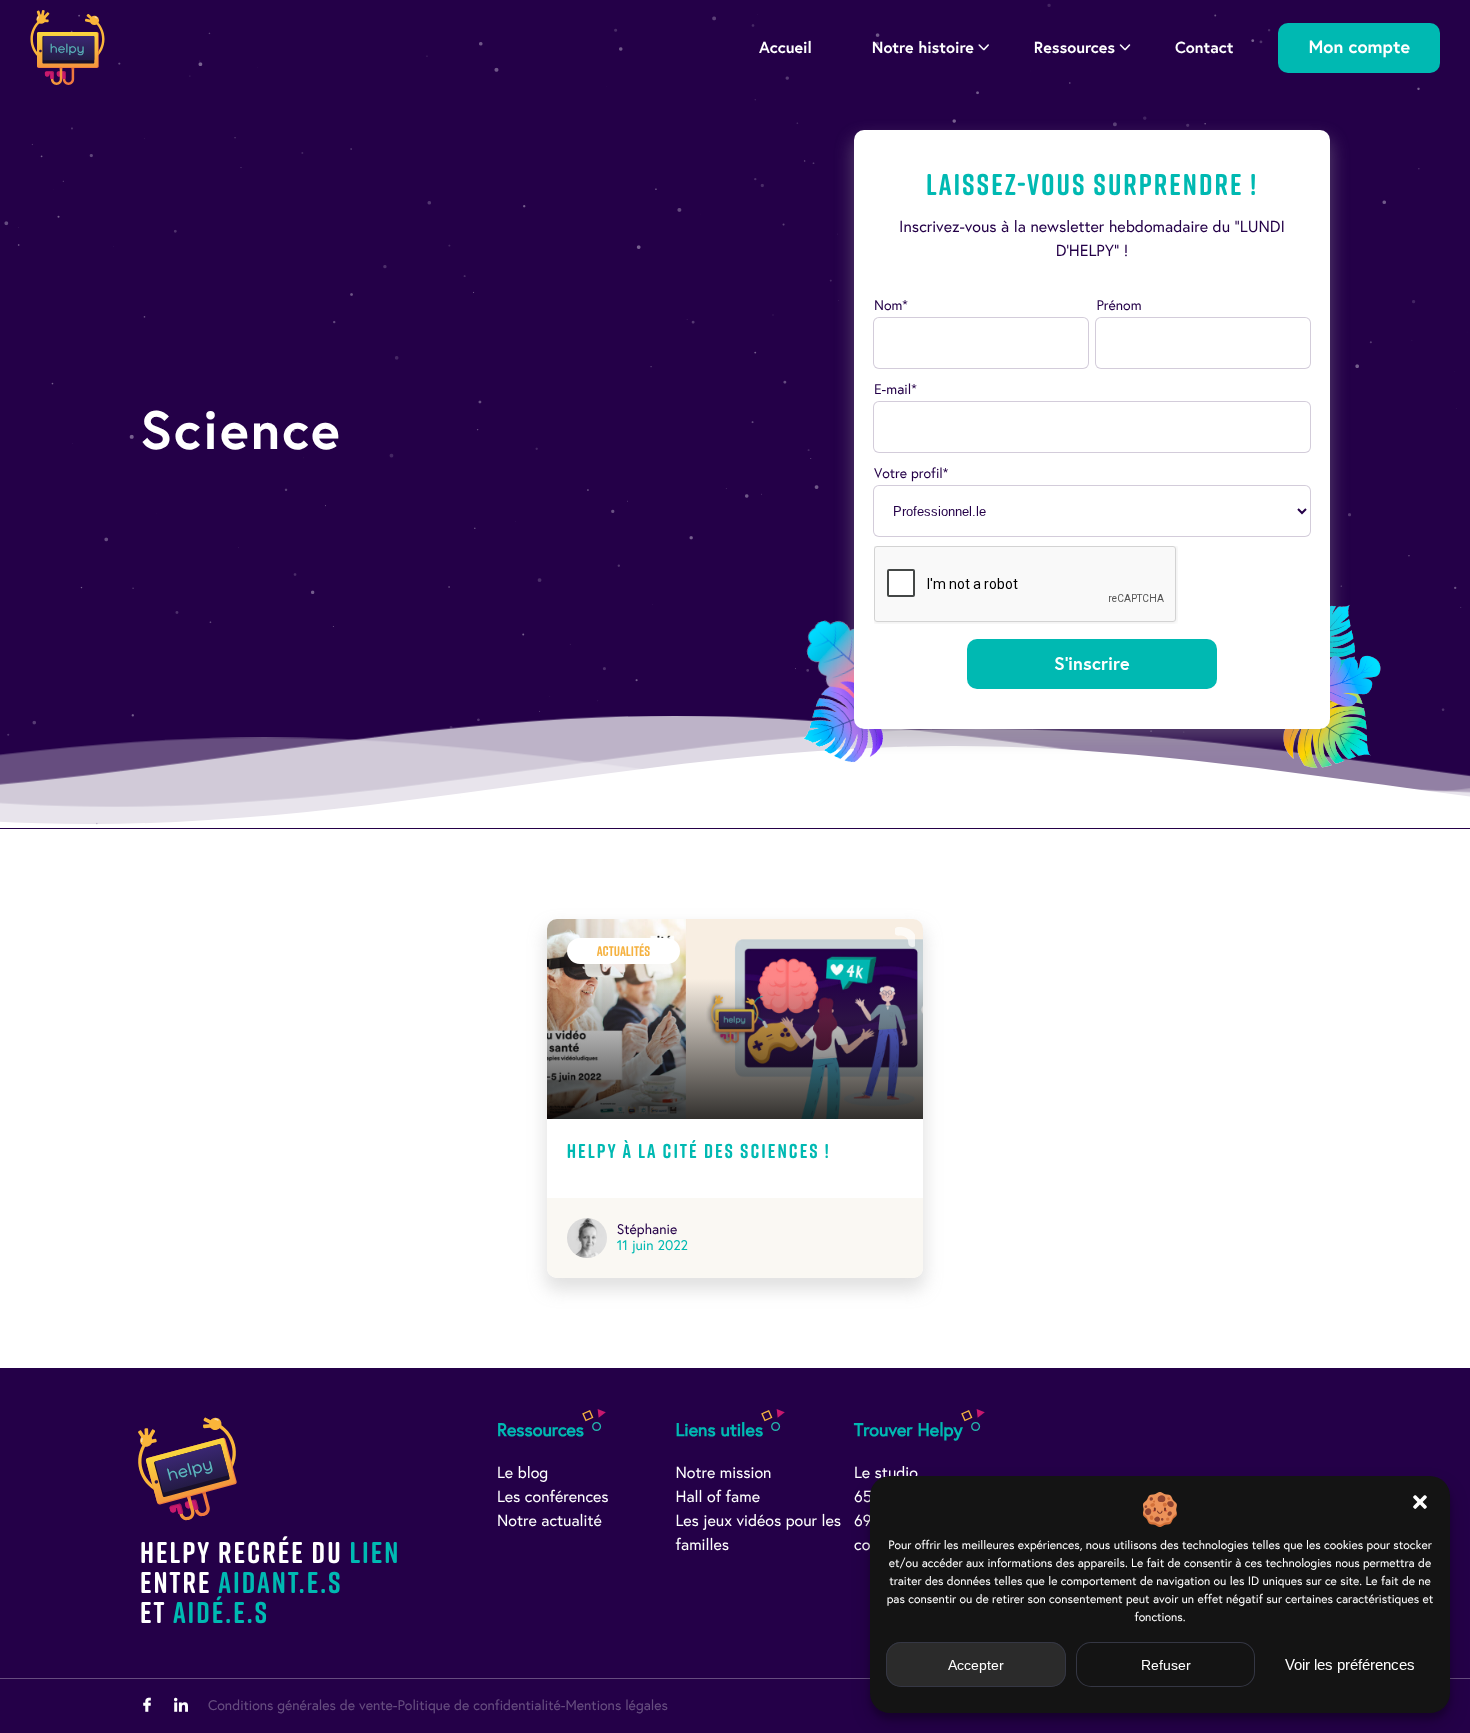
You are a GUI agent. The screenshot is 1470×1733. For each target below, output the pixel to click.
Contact (1204, 47)
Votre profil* (911, 473)
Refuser (1166, 1665)
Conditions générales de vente (300, 1705)
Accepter (976, 1665)
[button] (1420, 1502)
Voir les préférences (1350, 1664)
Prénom (1118, 305)
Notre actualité (549, 1521)
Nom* (891, 305)
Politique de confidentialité (478, 1705)
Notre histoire (923, 47)
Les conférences (553, 1497)
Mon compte (1359, 47)
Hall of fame (718, 1497)
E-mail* (895, 389)
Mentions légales (616, 1705)
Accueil (785, 47)
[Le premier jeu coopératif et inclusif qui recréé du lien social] (67, 47)
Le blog (522, 1473)
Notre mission (724, 1473)
